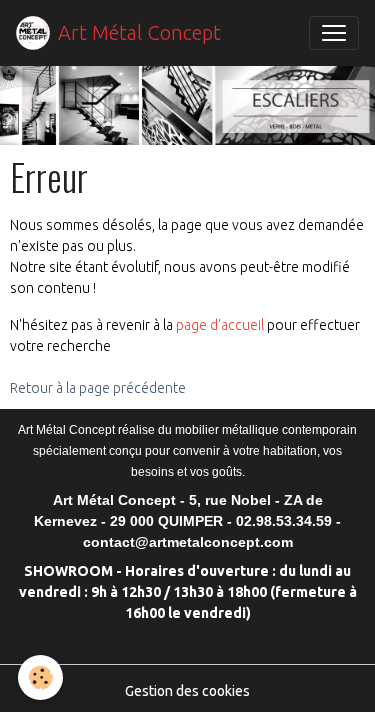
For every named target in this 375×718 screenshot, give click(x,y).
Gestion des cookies (187, 691)
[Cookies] (40, 677)
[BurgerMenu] (334, 33)
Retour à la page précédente (98, 388)
